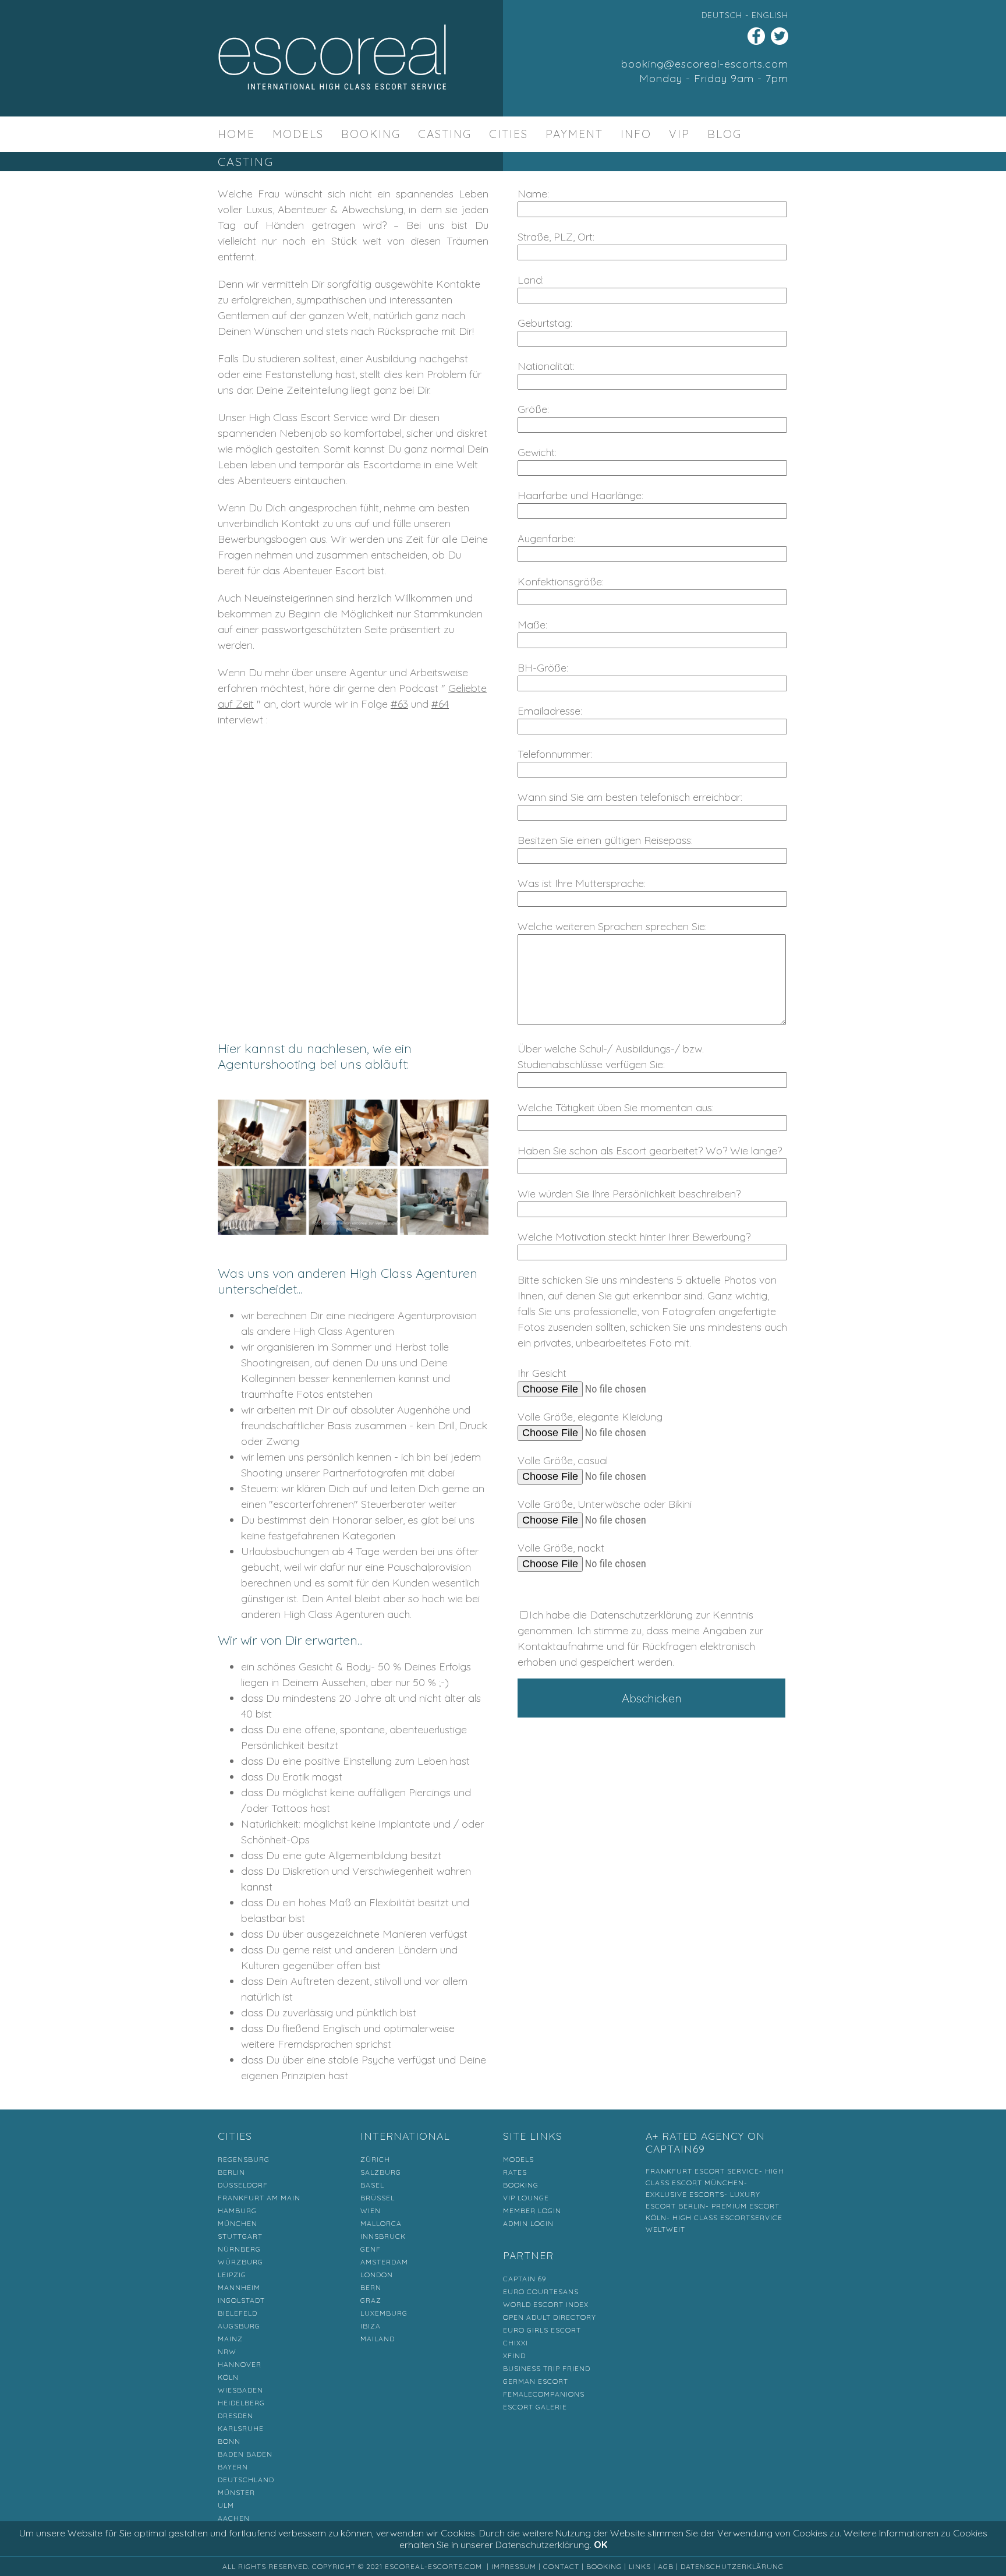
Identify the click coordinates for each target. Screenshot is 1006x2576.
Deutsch (722, 15)
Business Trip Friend (547, 2368)
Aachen (234, 2518)
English (770, 15)
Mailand (378, 2339)
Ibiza (371, 2326)
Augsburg (239, 2326)
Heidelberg (241, 2403)
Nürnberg (239, 2249)
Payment (574, 134)
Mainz (230, 2339)
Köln (228, 2377)
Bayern (233, 2467)
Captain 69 (525, 2279)
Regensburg (244, 2159)
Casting (445, 134)
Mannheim (239, 2287)
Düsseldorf (243, 2185)
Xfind (514, 2356)
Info (636, 134)
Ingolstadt (241, 2300)
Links (640, 2566)
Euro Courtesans (541, 2291)
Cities (509, 134)
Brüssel (378, 2198)
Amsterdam (384, 2262)
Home (236, 134)
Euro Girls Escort (542, 2330)
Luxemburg (384, 2313)
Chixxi (516, 2343)
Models (298, 134)
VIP (679, 134)
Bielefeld (238, 2313)
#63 (399, 704)
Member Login (532, 2211)
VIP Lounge (526, 2198)
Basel (372, 2185)
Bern (371, 2287)
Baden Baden (245, 2454)
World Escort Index (546, 2304)
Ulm (226, 2505)
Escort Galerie (535, 2407)
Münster (236, 2492)
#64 (440, 704)
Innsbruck (383, 2236)
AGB (666, 2566)
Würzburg (240, 2262)
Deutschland (246, 2480)
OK (601, 2545)
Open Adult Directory (550, 2317)
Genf (371, 2249)
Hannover (240, 2364)
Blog (725, 134)
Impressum (514, 2566)
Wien (371, 2211)
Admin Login (528, 2223)
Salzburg (381, 2172)
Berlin (231, 2172)
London (377, 2275)
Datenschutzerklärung (732, 2566)
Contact (561, 2566)
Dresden (235, 2416)
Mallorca (381, 2223)
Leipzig (232, 2275)
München (238, 2223)
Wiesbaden (240, 2390)
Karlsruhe (241, 2428)
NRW (227, 2351)
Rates (515, 2172)
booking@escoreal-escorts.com (705, 64)
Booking (371, 134)
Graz (371, 2300)
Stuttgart (240, 2236)
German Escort (536, 2381)
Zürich (375, 2159)
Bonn (229, 2441)
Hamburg (237, 2211)
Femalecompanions (544, 2394)
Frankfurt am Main (259, 2198)
